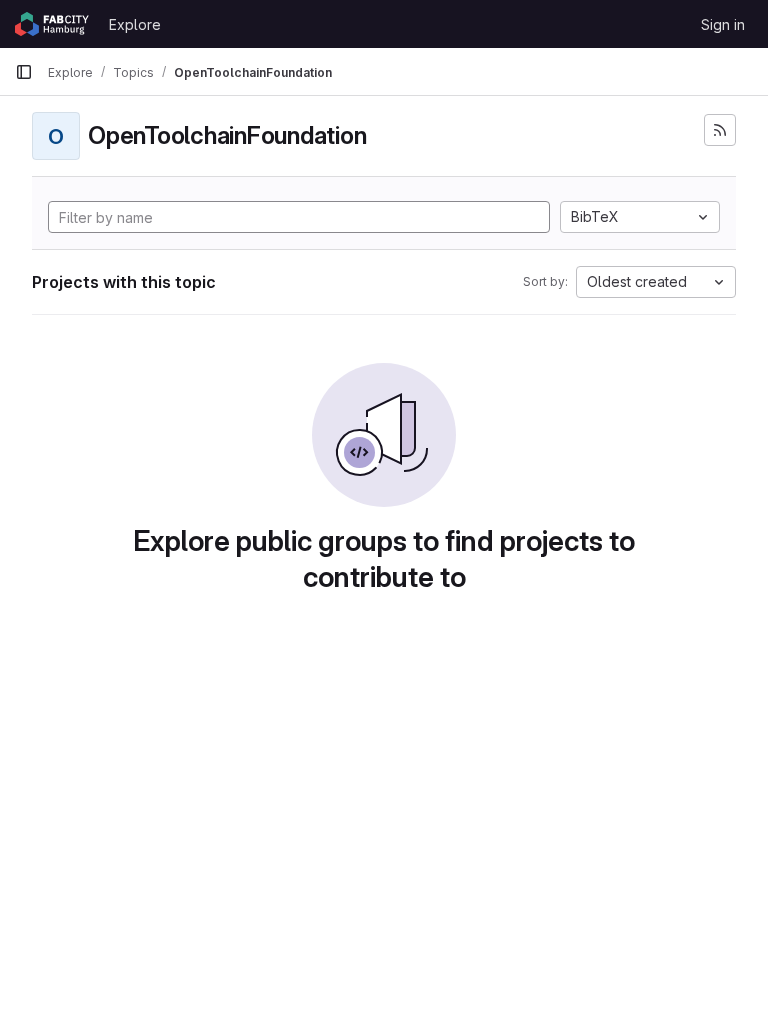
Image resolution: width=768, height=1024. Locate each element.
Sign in (723, 24)
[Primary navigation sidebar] (24, 72)
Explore (135, 24)
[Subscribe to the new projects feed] (720, 130)
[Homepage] (52, 24)
